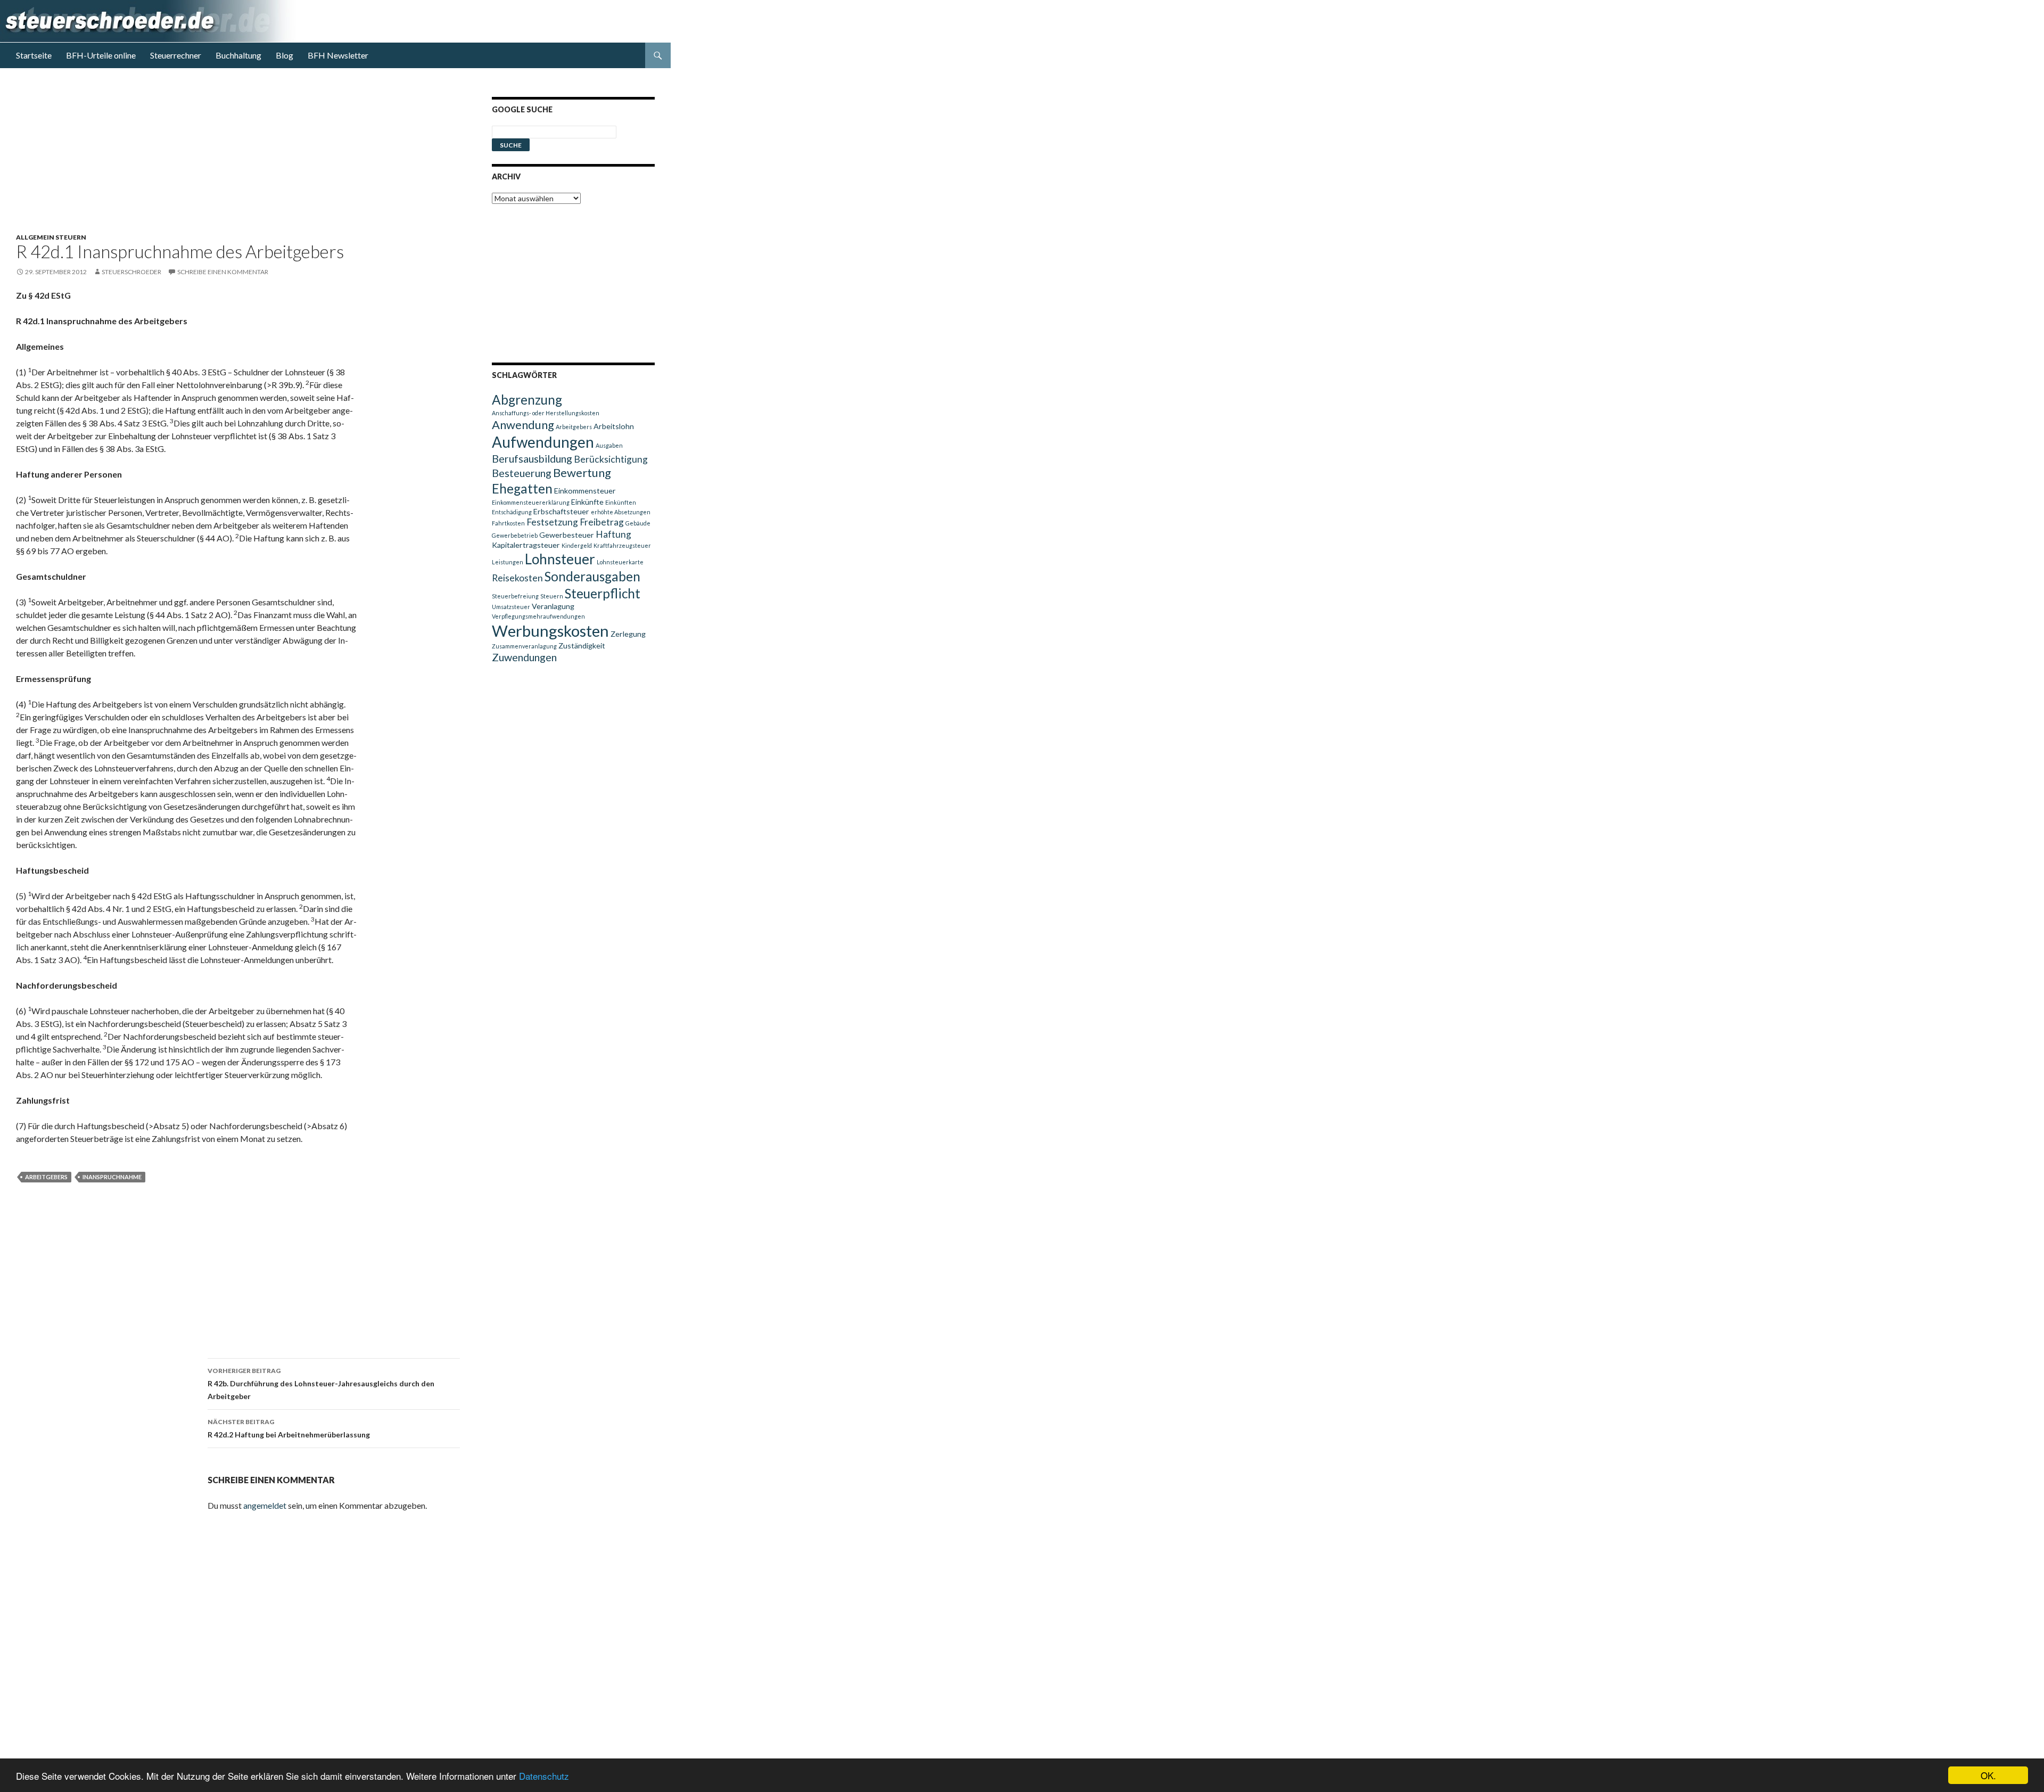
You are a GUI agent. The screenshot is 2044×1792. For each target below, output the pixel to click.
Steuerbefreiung (515, 596)
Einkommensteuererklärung (531, 502)
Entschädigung (512, 512)
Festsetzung (552, 522)
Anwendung (523, 425)
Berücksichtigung (611, 459)
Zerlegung (628, 634)
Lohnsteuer (560, 559)
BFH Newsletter (338, 55)
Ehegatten (522, 488)
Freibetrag (602, 522)
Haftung (613, 534)
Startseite (34, 55)
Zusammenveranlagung (524, 646)
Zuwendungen (524, 657)
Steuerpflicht (603, 593)
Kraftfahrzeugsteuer (622, 545)
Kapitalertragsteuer (526, 545)
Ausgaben (609, 445)
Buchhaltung (238, 55)
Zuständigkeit (582, 646)
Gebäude (638, 523)
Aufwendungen (543, 442)
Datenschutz (544, 1776)
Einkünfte (587, 502)
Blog (285, 55)
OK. (1988, 1775)
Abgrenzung (527, 400)
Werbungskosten (550, 631)
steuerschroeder (131, 272)
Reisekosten (517, 578)
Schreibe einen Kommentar (223, 272)
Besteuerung (522, 473)
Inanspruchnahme (112, 1177)
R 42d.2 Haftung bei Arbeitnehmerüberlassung (289, 1428)
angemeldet (265, 1505)
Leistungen (508, 562)
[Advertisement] (244, 159)
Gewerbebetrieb (515, 535)
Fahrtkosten (508, 523)
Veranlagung (553, 606)
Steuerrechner (176, 55)
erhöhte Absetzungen (621, 512)
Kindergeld (577, 545)
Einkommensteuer (585, 491)
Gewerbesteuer (567, 535)
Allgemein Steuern (51, 237)
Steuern (552, 596)
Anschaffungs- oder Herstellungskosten (546, 413)
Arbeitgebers (46, 1177)
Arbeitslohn (614, 426)
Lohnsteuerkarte (620, 562)
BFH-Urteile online (101, 55)
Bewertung (582, 472)
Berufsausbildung (532, 458)
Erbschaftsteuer (561, 511)
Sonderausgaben (592, 576)
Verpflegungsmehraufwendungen (538, 616)
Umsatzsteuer (511, 607)
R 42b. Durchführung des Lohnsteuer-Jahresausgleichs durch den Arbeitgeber (321, 1384)
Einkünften (621, 502)
